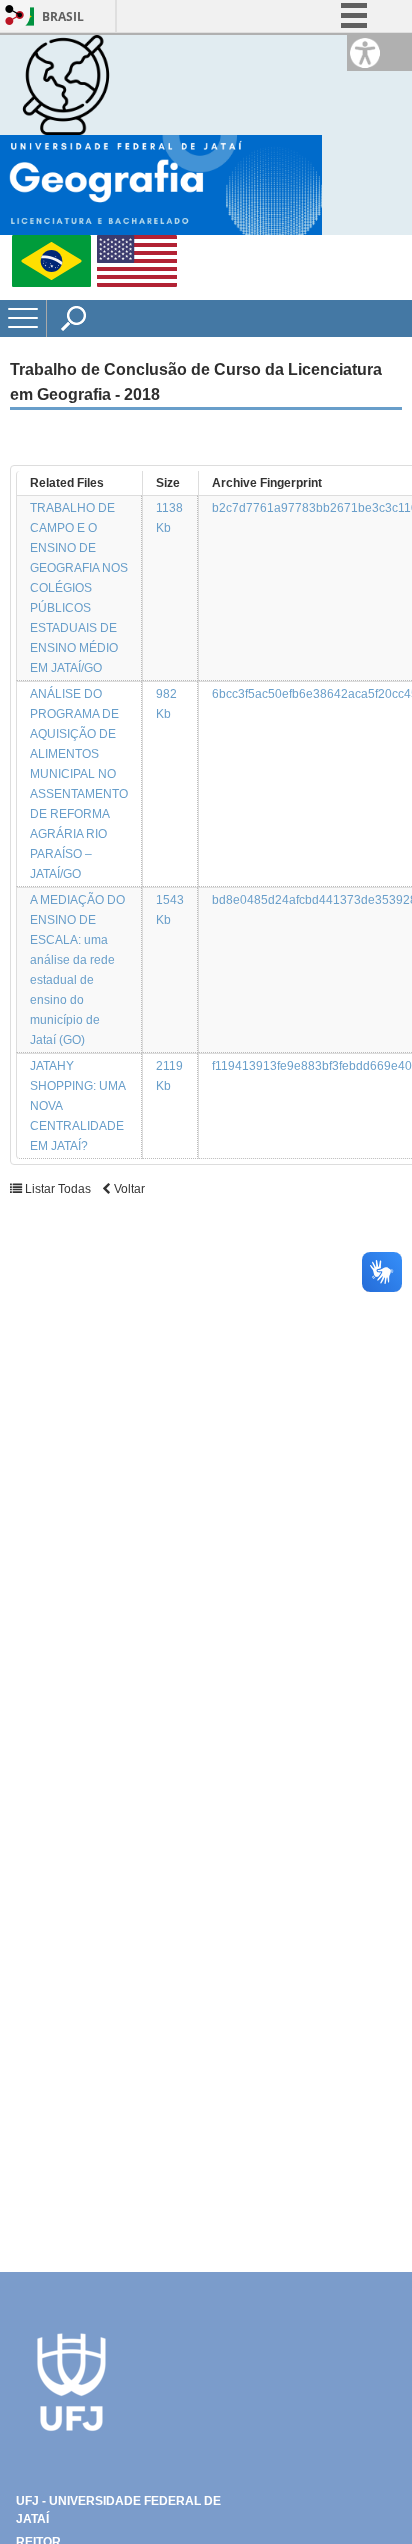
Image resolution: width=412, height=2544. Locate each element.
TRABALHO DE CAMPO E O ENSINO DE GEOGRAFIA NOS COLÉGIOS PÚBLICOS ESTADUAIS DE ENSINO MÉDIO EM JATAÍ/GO (79, 588)
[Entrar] (15, 16)
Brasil (63, 16)
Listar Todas (58, 1189)
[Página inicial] (66, 83)
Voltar (128, 1189)
